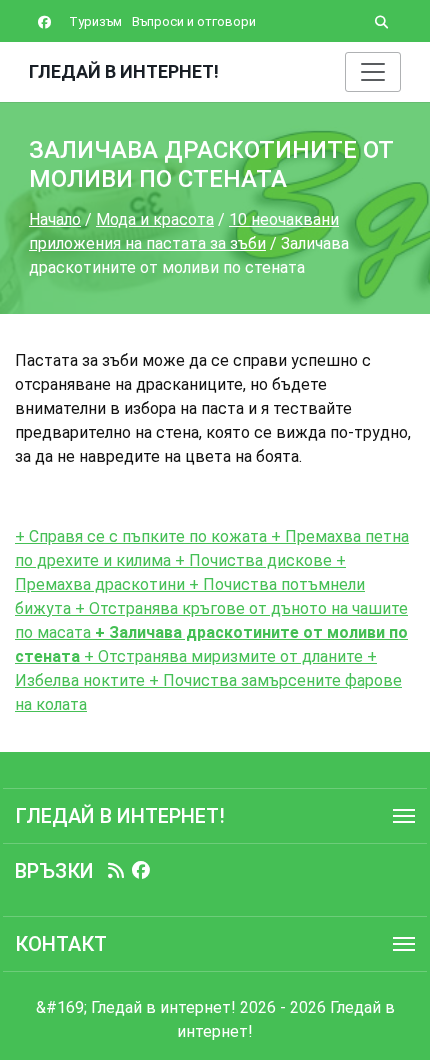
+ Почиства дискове (251, 560)
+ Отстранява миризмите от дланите (221, 656)
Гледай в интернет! (124, 71)
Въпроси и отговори (194, 21)
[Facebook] (141, 871)
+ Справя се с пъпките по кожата (141, 536)
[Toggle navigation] (373, 72)
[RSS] (116, 871)
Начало (55, 219)
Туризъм (95, 21)
